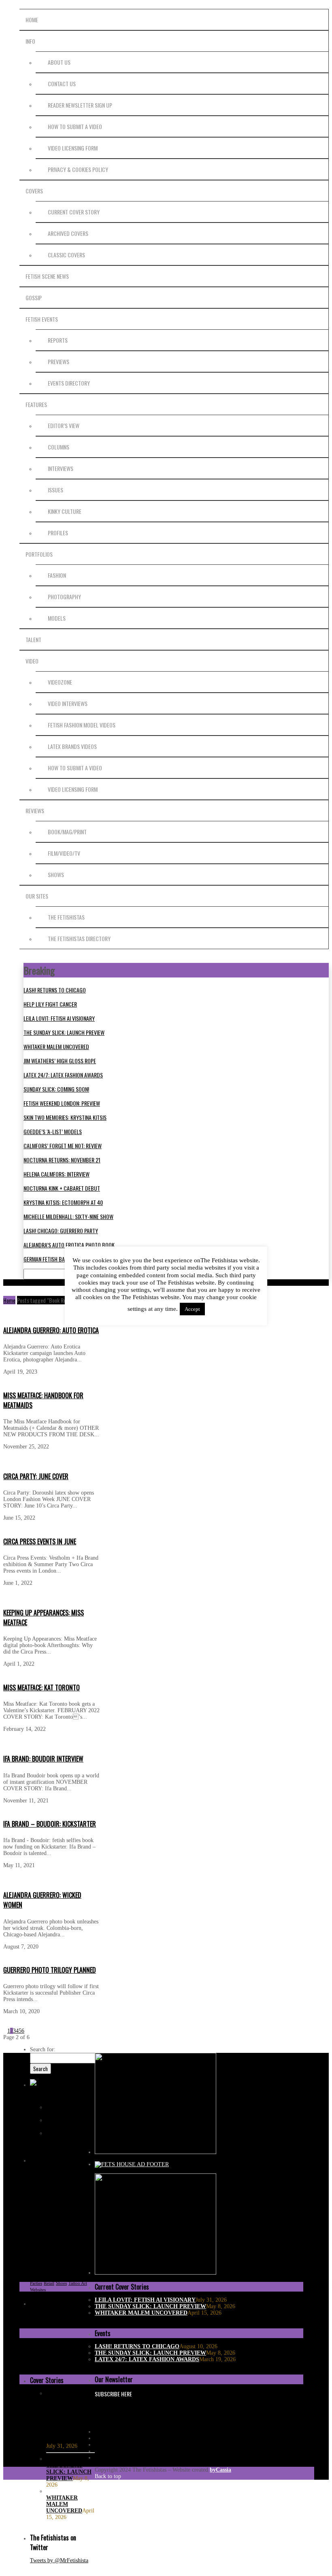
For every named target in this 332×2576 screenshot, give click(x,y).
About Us (59, 62)
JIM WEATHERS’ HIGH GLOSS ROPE (60, 1061)
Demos (63, 2205)
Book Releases (79, 2186)
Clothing (38, 2199)
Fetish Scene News (47, 276)
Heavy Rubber (67, 2251)
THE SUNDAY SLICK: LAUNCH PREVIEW (64, 1032)
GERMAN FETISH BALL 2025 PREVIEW (63, 1259)
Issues (55, 490)
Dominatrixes (72, 2218)
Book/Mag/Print (67, 832)
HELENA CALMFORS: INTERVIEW (56, 1174)
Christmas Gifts (77, 2192)
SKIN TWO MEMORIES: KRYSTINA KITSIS (65, 1117)
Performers (78, 2270)
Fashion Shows (67, 2225)
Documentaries (44, 2218)
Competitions (42, 2205)
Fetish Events (42, 319)
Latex (88, 2251)
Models (58, 2264)
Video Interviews (68, 703)
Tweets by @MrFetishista (59, 2560)
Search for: (43, 2049)
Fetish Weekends (70, 2244)
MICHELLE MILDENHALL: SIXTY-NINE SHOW (68, 1216)
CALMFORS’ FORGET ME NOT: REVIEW (63, 1146)
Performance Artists (48, 2270)
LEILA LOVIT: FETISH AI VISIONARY (59, 1018)
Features (36, 404)
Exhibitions (41, 2225)
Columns (59, 447)
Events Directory (69, 383)
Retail (49, 2283)
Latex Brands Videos (72, 746)
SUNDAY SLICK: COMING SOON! (56, 1089)
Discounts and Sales (48, 2212)
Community (59, 2199)
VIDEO (32, 661)
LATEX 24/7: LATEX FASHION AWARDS (63, 1075)
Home (32, 20)
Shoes (61, 2283)
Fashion (57, 575)
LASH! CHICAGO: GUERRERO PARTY (61, 1231)
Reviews (35, 811)
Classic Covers (66, 255)
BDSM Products (55, 2180)
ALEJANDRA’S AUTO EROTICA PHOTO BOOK (69, 1245)
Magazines (40, 2264)
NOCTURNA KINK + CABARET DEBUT (62, 1188)
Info (30, 41)
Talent (33, 639)
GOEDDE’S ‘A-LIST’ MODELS (53, 1131)
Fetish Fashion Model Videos (82, 725)
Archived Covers (68, 233)
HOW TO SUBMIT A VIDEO (75, 126)
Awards (73, 2173)
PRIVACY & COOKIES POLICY (78, 169)
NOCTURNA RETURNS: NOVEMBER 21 (62, 1160)
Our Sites (37, 896)
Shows (56, 875)
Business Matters (45, 2192)
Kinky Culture (65, 511)
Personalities (41, 2277)
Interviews (61, 468)
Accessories (41, 2173)
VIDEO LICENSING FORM (73, 148)
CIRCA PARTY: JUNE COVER (36, 1476)
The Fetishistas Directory (79, 938)
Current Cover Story (74, 212)
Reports (58, 340)
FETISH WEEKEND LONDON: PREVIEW (62, 1103)
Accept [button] (192, 1309)
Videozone (60, 682)
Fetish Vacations (71, 2238)
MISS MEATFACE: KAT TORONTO (41, 1688)
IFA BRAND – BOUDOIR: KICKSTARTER (50, 1824)
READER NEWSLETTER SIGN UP (80, 105)
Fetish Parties (53, 2231)
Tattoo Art (78, 2283)
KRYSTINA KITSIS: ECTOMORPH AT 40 (63, 1202)
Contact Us (62, 84)
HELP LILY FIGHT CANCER (50, 1004)
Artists (59, 2173)
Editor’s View (64, 425)
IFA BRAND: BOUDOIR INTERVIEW (43, 1759)
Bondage (55, 2186)
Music (72, 2264)
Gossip (34, 298)
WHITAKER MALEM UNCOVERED (56, 1046)
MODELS (57, 618)
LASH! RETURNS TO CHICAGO (55, 990)
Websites (38, 2290)
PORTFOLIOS (39, 554)
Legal (51, 2257)
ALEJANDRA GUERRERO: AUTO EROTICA (51, 1330)
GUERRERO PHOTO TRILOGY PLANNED (50, 1970)
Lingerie (66, 2257)
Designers (80, 2205)
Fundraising (41, 2251)
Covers (34, 191)
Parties (86, 2264)
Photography (64, 597)
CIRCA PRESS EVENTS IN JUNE (40, 1541)
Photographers (68, 2277)
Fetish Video (41, 2244)
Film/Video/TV (64, 853)
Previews (59, 361)
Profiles (58, 533)
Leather (37, 2257)
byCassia (220, 2470)
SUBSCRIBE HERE (113, 2394)
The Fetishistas (66, 917)
